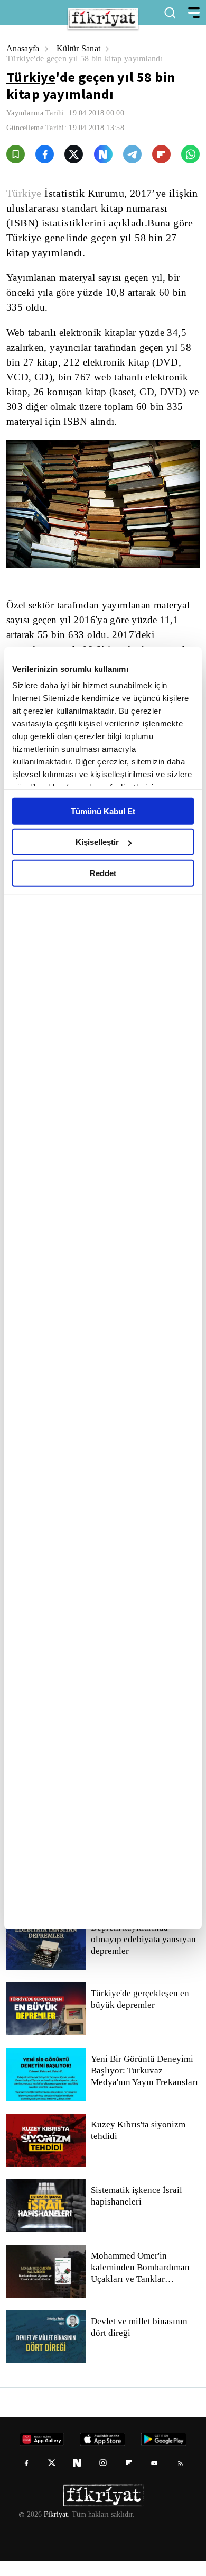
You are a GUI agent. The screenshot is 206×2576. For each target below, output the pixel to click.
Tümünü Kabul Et (103, 811)
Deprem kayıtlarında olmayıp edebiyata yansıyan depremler (145, 1954)
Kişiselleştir (97, 842)
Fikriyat (55, 2529)
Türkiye (31, 77)
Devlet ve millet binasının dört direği (140, 2342)
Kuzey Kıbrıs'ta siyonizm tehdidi (137, 2145)
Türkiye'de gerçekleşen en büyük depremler (142, 2014)
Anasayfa (24, 48)
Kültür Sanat (82, 48)
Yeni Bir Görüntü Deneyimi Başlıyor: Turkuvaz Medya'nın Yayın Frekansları (145, 2086)
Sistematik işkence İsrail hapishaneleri (137, 2211)
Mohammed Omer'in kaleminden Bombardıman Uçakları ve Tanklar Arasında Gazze (143, 2282)
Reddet (103, 873)
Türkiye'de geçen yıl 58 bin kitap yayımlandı (88, 58)
